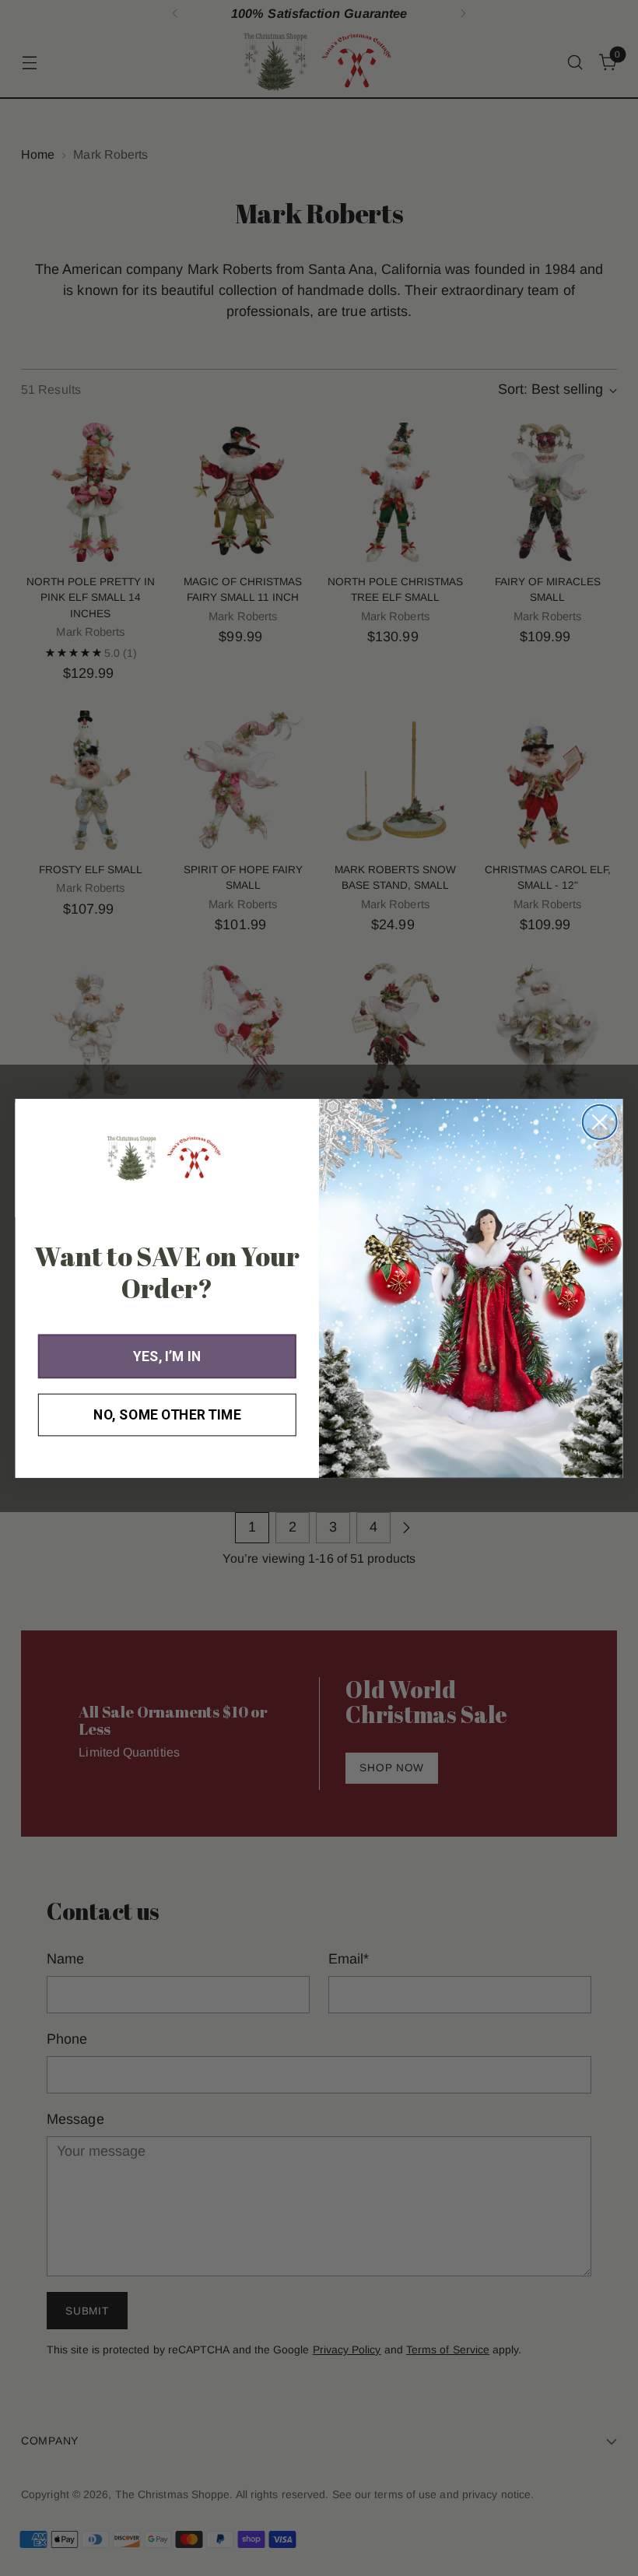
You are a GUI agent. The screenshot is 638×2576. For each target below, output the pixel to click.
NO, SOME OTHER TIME (167, 1414)
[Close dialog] (600, 1121)
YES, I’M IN (167, 1356)
